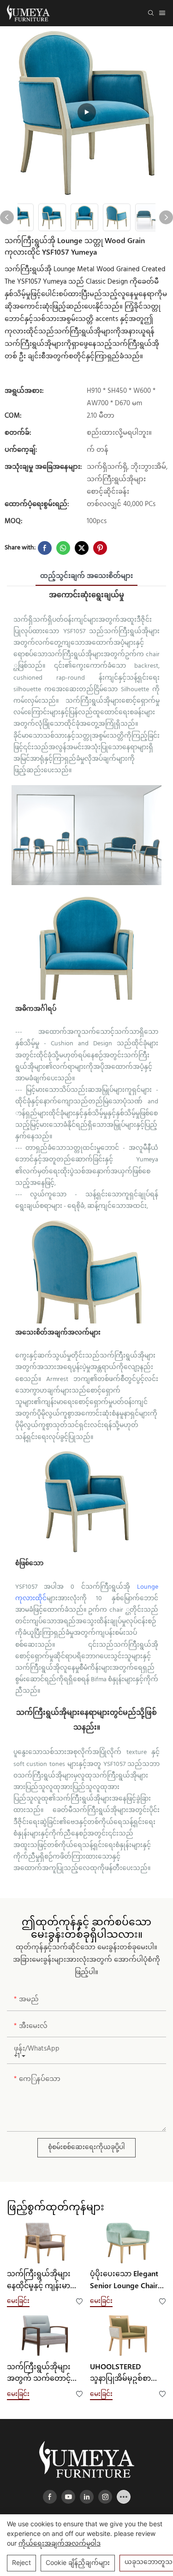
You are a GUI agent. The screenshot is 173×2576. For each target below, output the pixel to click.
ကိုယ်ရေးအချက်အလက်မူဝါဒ (60, 2543)
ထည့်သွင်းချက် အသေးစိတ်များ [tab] (86, 576)
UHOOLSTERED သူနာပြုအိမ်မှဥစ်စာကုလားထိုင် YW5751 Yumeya (122, 2373)
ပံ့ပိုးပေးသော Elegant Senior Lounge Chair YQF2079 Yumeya (124, 2280)
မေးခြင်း (18, 2300)
